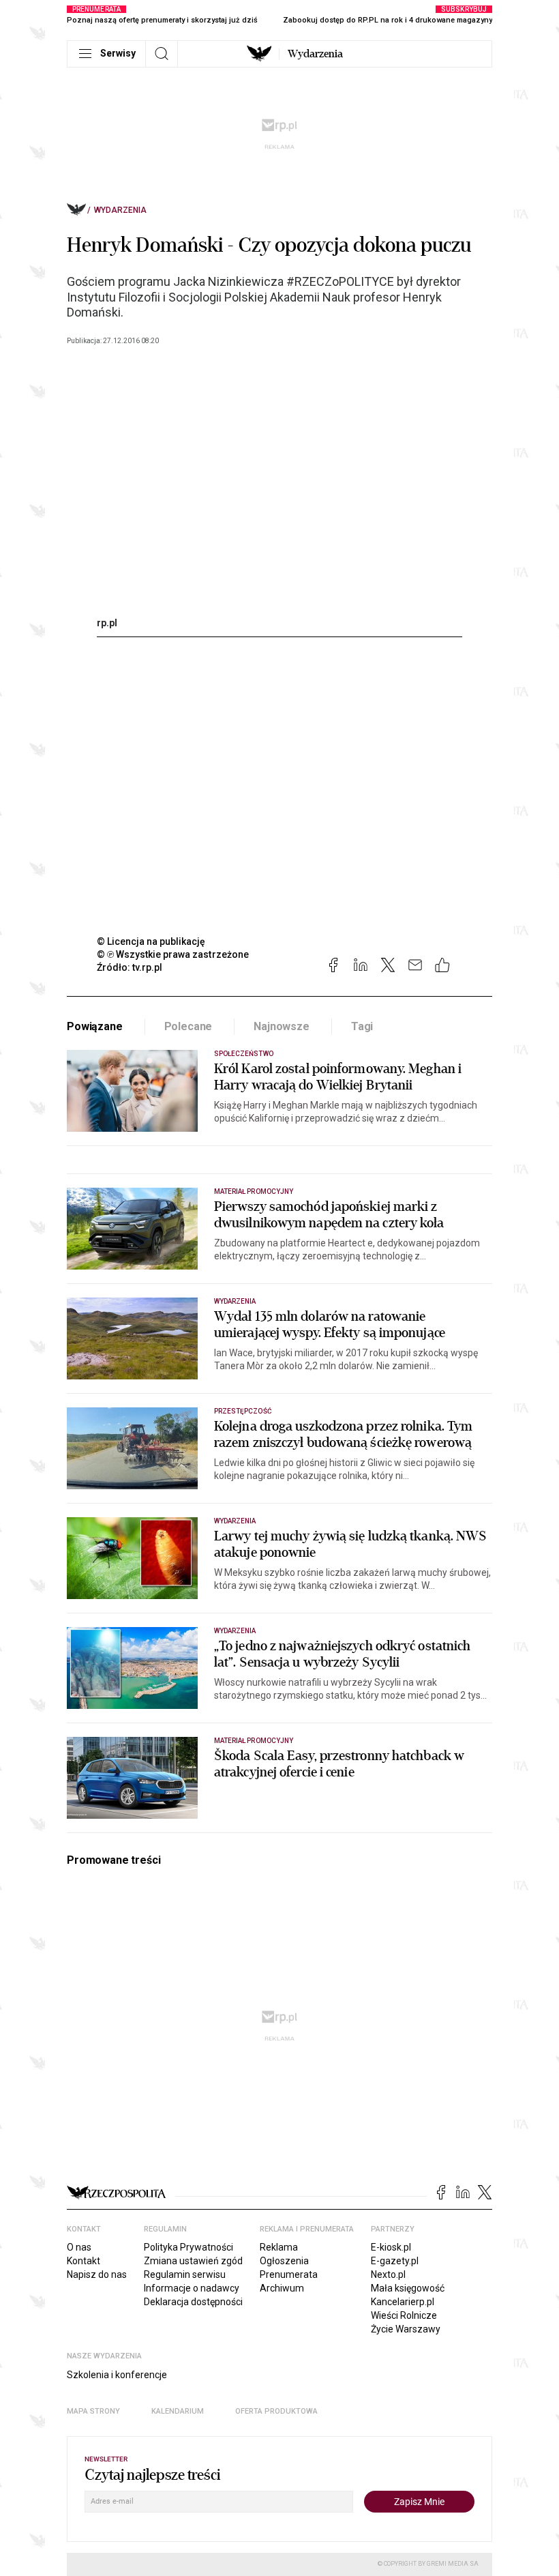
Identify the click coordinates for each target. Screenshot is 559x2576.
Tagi (362, 1026)
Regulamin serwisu (185, 2274)
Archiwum (282, 2288)
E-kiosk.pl (391, 2247)
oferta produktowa (276, 2411)
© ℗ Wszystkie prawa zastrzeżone (173, 954)
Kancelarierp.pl (403, 2302)
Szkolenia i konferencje (117, 2375)
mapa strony (93, 2411)
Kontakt (84, 2261)
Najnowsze (282, 1026)
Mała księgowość (408, 2288)
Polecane (188, 1026)
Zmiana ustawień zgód (193, 2261)
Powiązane (95, 1026)
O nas (79, 2247)
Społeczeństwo (244, 1054)
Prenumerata (289, 2274)
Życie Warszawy (406, 2329)
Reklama (279, 2247)
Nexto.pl (388, 2274)
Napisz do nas (97, 2274)
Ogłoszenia (284, 2261)
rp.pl (107, 623)
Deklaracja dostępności (193, 2302)
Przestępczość (243, 1411)
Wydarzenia (315, 54)
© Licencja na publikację (151, 941)
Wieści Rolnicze (404, 2315)
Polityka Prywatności (188, 2247)
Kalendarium (178, 2411)
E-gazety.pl (395, 2261)
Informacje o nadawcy (192, 2288)
